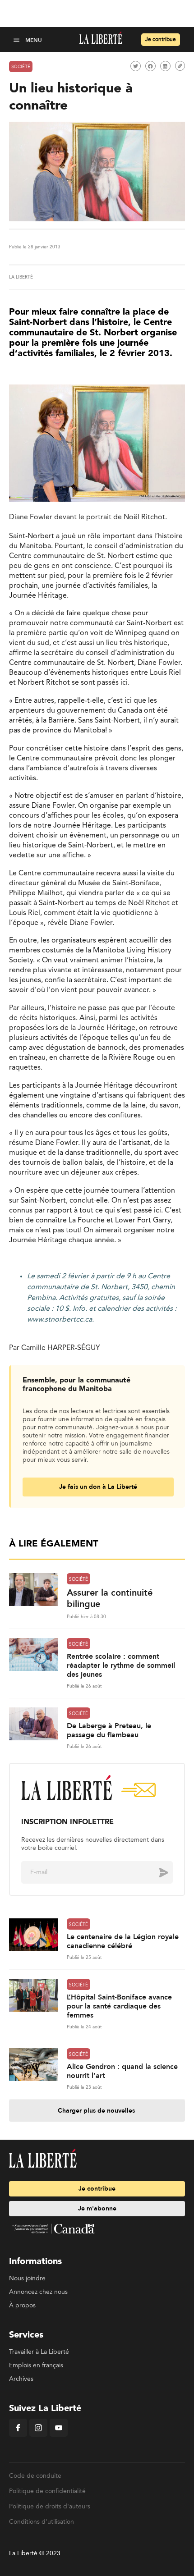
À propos (22, 2306)
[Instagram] (38, 2435)
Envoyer (157, 1872)
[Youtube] (59, 2435)
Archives (21, 2379)
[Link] (180, 66)
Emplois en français (36, 2366)
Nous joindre (27, 2279)
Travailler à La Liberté (39, 2352)
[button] (17, 39)
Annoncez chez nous (38, 2292)
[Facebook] (18, 2435)
